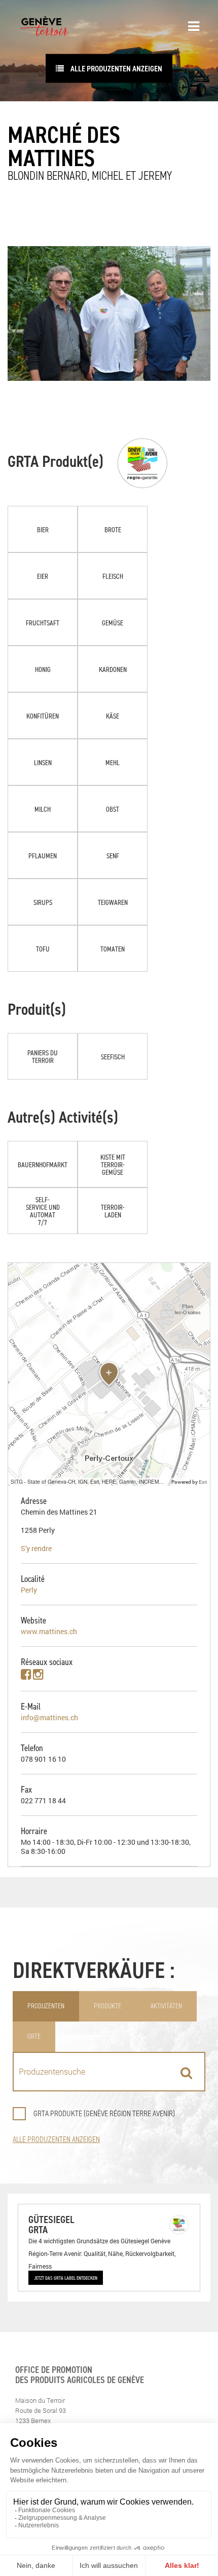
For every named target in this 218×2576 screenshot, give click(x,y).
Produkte (107, 2006)
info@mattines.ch (49, 1717)
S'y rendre (36, 1548)
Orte (34, 2036)
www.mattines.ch (49, 1631)
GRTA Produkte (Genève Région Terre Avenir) (104, 2113)
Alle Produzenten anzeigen (116, 68)
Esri (203, 1482)
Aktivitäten (166, 2006)
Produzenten (46, 2006)
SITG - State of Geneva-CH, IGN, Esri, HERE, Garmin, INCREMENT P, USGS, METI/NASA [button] (90, 1481)
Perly (29, 1590)
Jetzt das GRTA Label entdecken (66, 2278)
